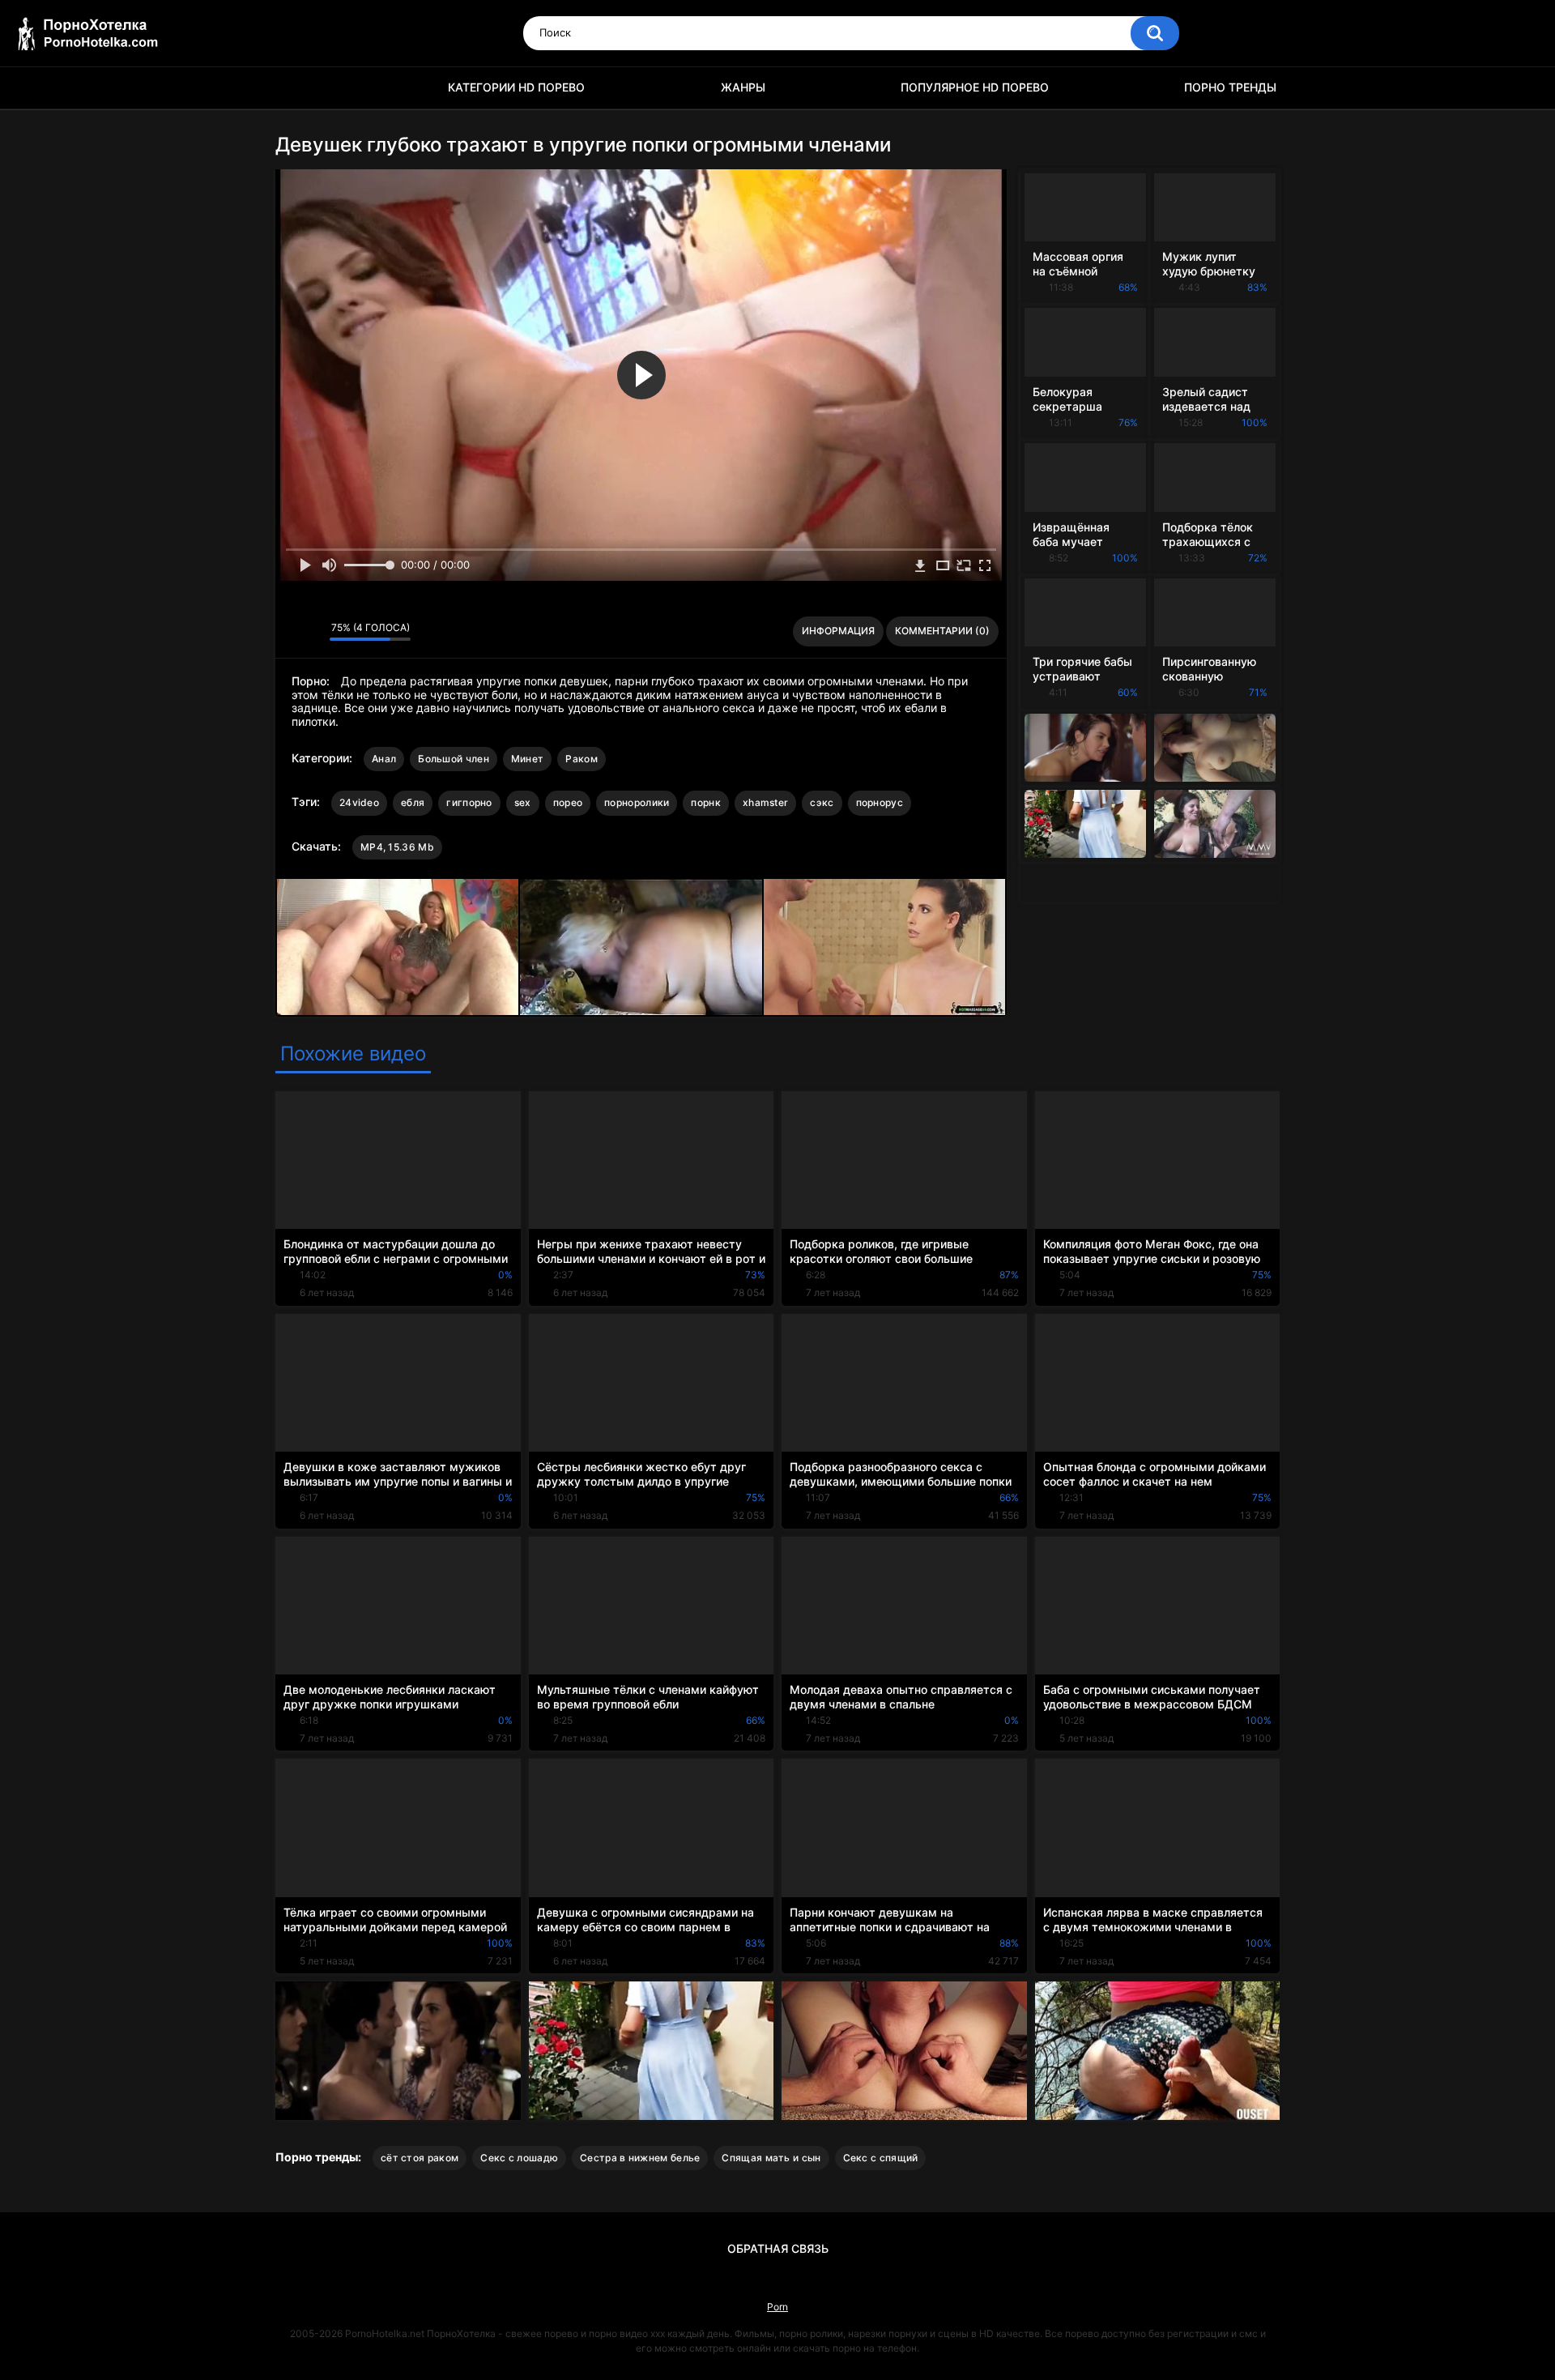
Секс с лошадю (519, 2158)
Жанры (743, 87)
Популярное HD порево (975, 87)
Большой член (454, 759)
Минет (528, 759)
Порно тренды (1230, 87)
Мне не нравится (313, 632)
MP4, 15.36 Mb (397, 847)
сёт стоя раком (420, 2158)
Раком (582, 759)
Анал (384, 759)
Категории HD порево (516, 87)
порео (568, 802)
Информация (838, 631)
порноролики (637, 802)
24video (359, 802)
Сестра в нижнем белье (640, 2158)
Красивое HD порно (296, 88)
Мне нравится (292, 632)
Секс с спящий (881, 2158)
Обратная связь (778, 2248)
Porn (777, 2307)
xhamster (765, 802)
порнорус (880, 802)
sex (523, 802)
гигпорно (469, 802)
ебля (413, 802)
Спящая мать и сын (771, 2158)
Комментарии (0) (942, 631)
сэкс (822, 802)
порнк (706, 802)
